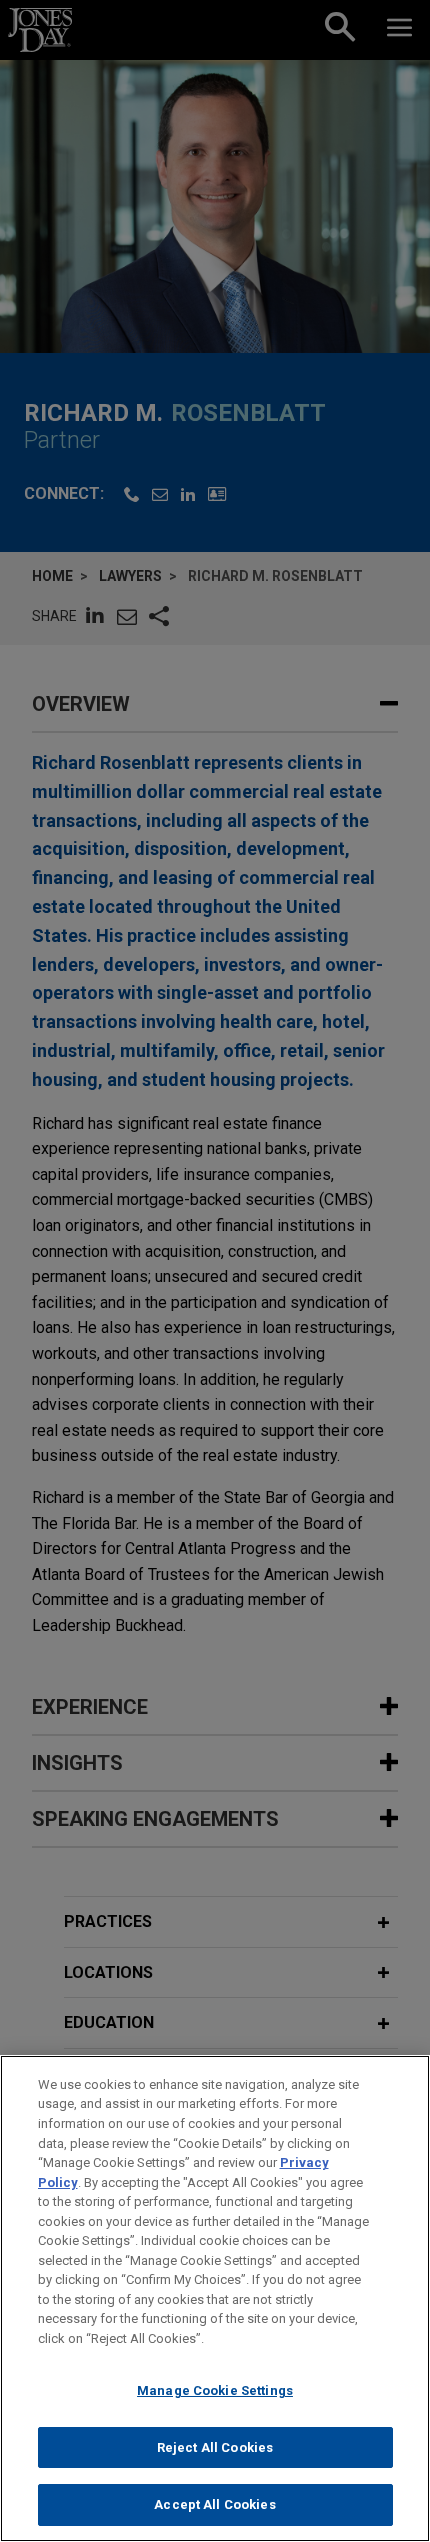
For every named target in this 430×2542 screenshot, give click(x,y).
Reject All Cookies (215, 2447)
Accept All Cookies (214, 2504)
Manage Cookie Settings (215, 2390)
